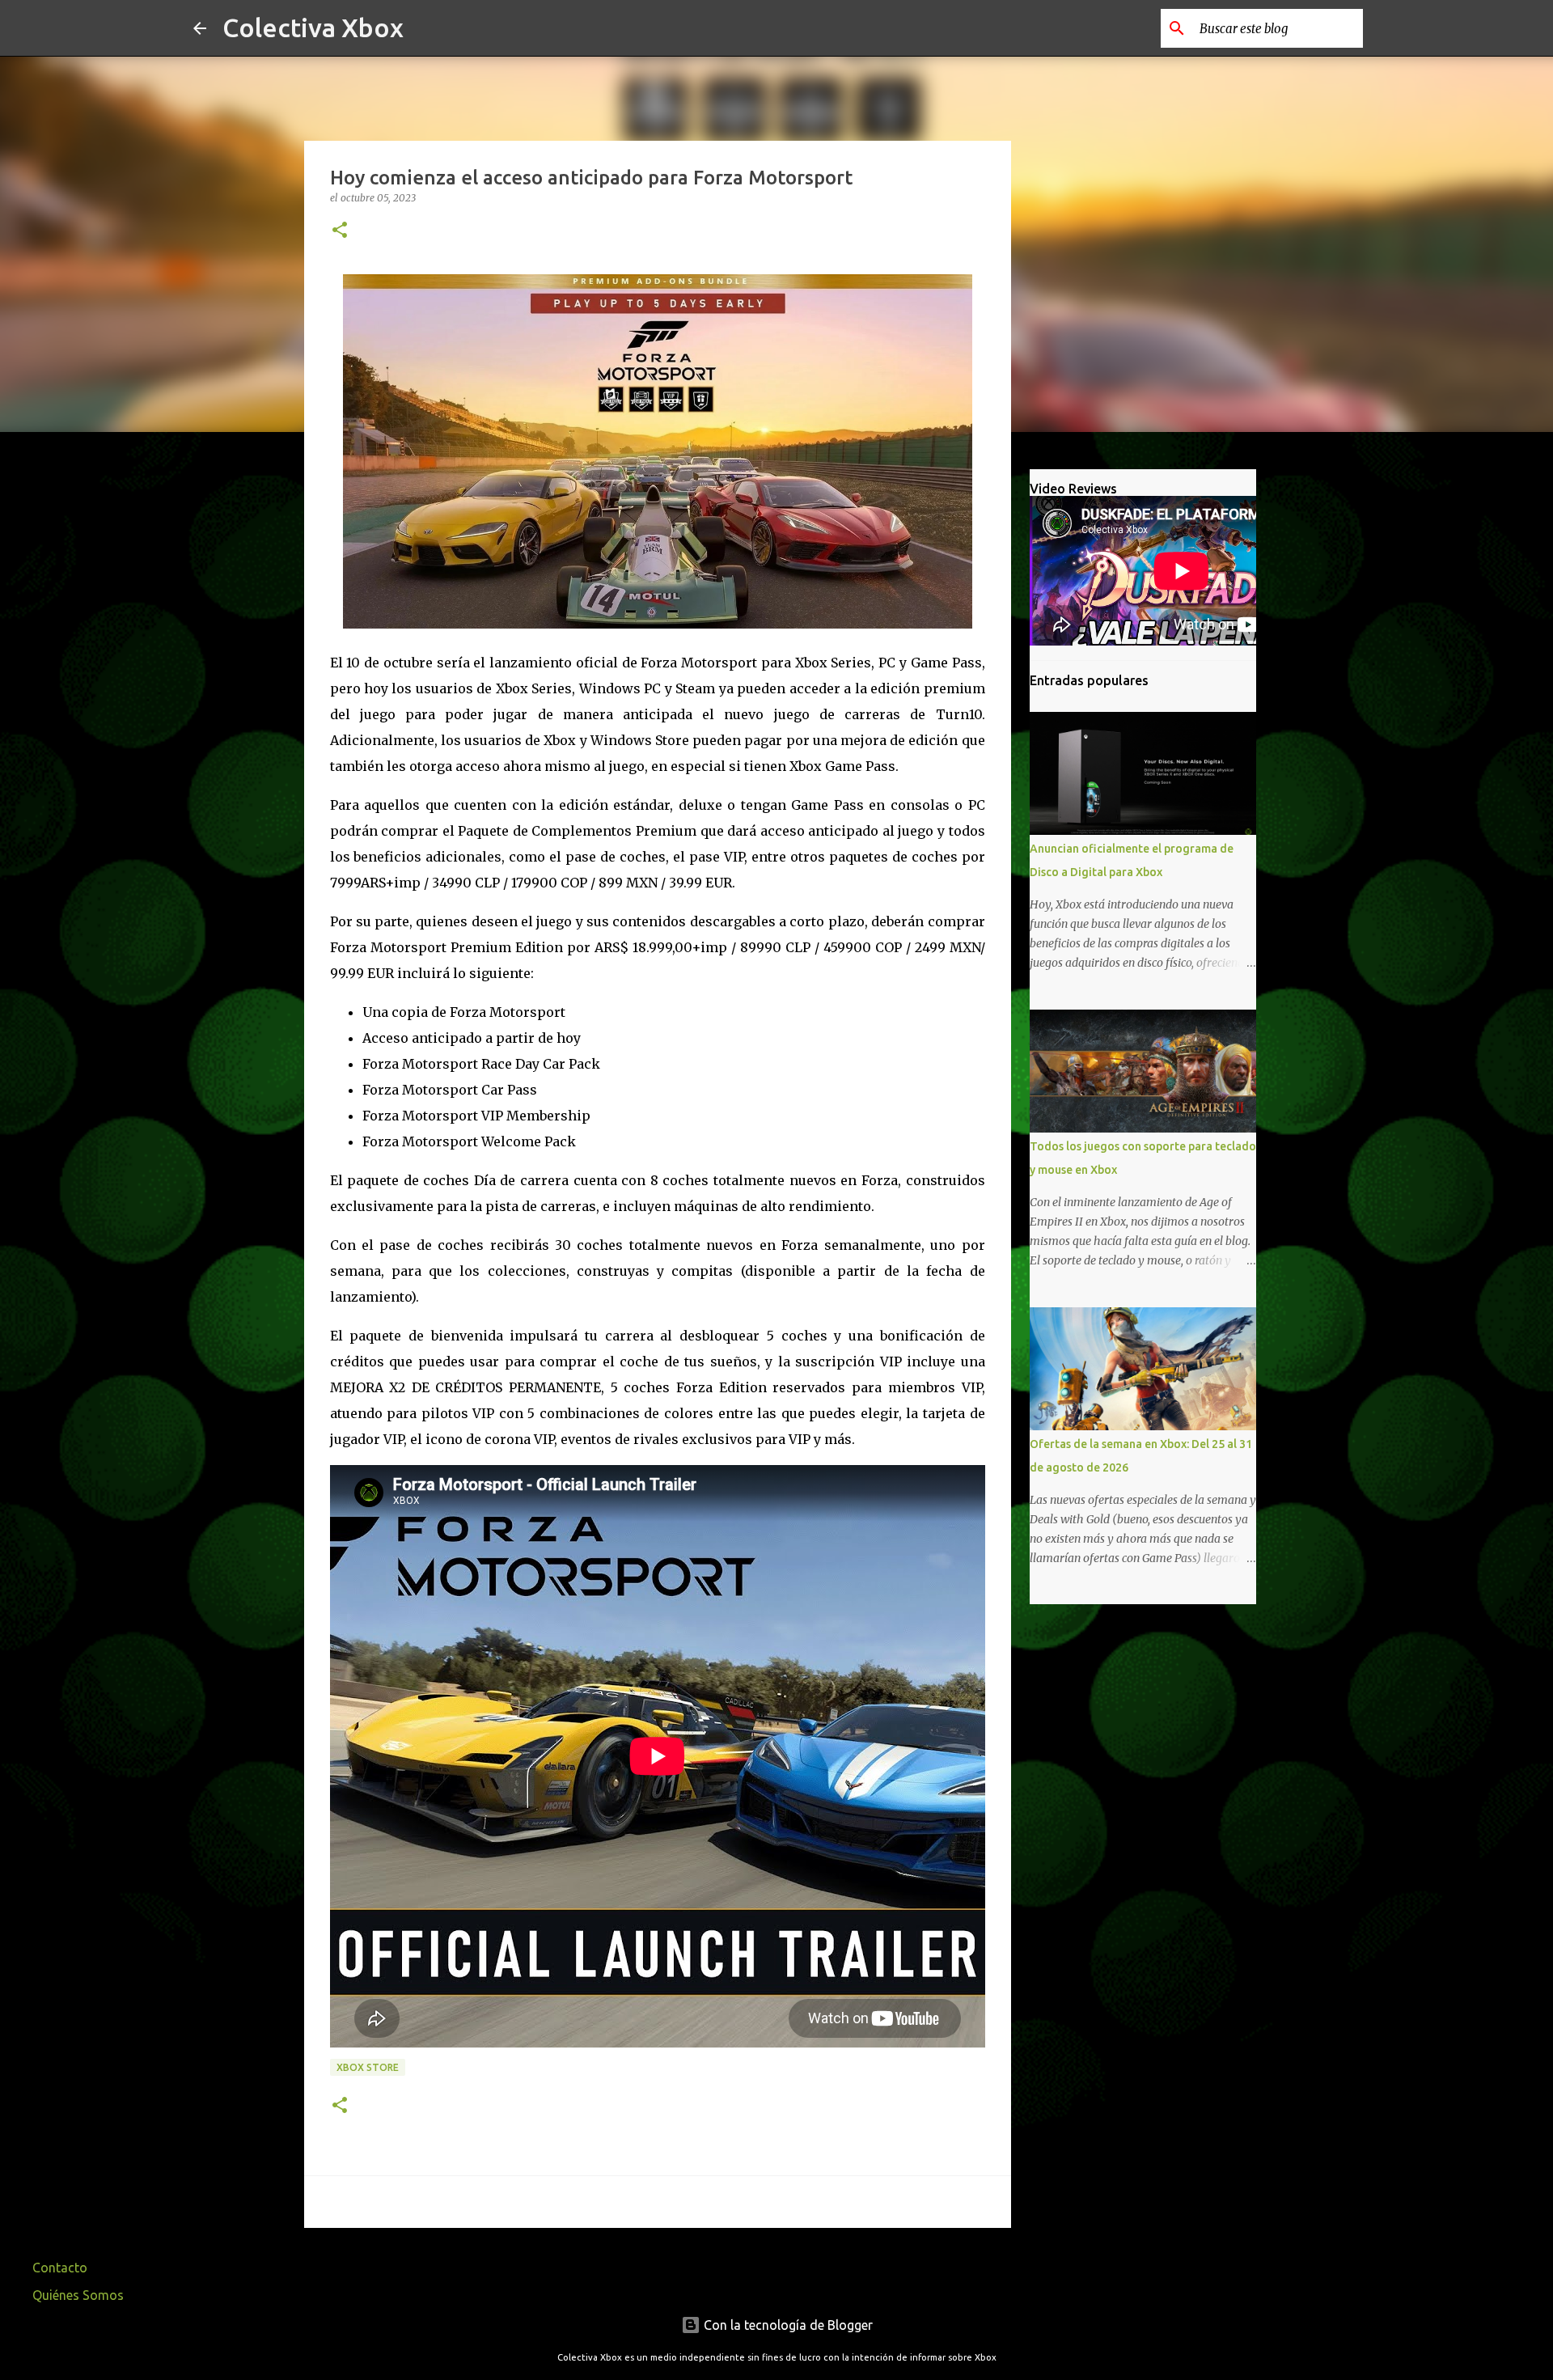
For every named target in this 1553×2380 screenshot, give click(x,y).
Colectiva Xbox (313, 28)
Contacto (60, 2268)
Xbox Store (368, 2067)
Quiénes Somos (78, 2295)
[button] (340, 231)
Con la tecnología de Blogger (787, 2325)
